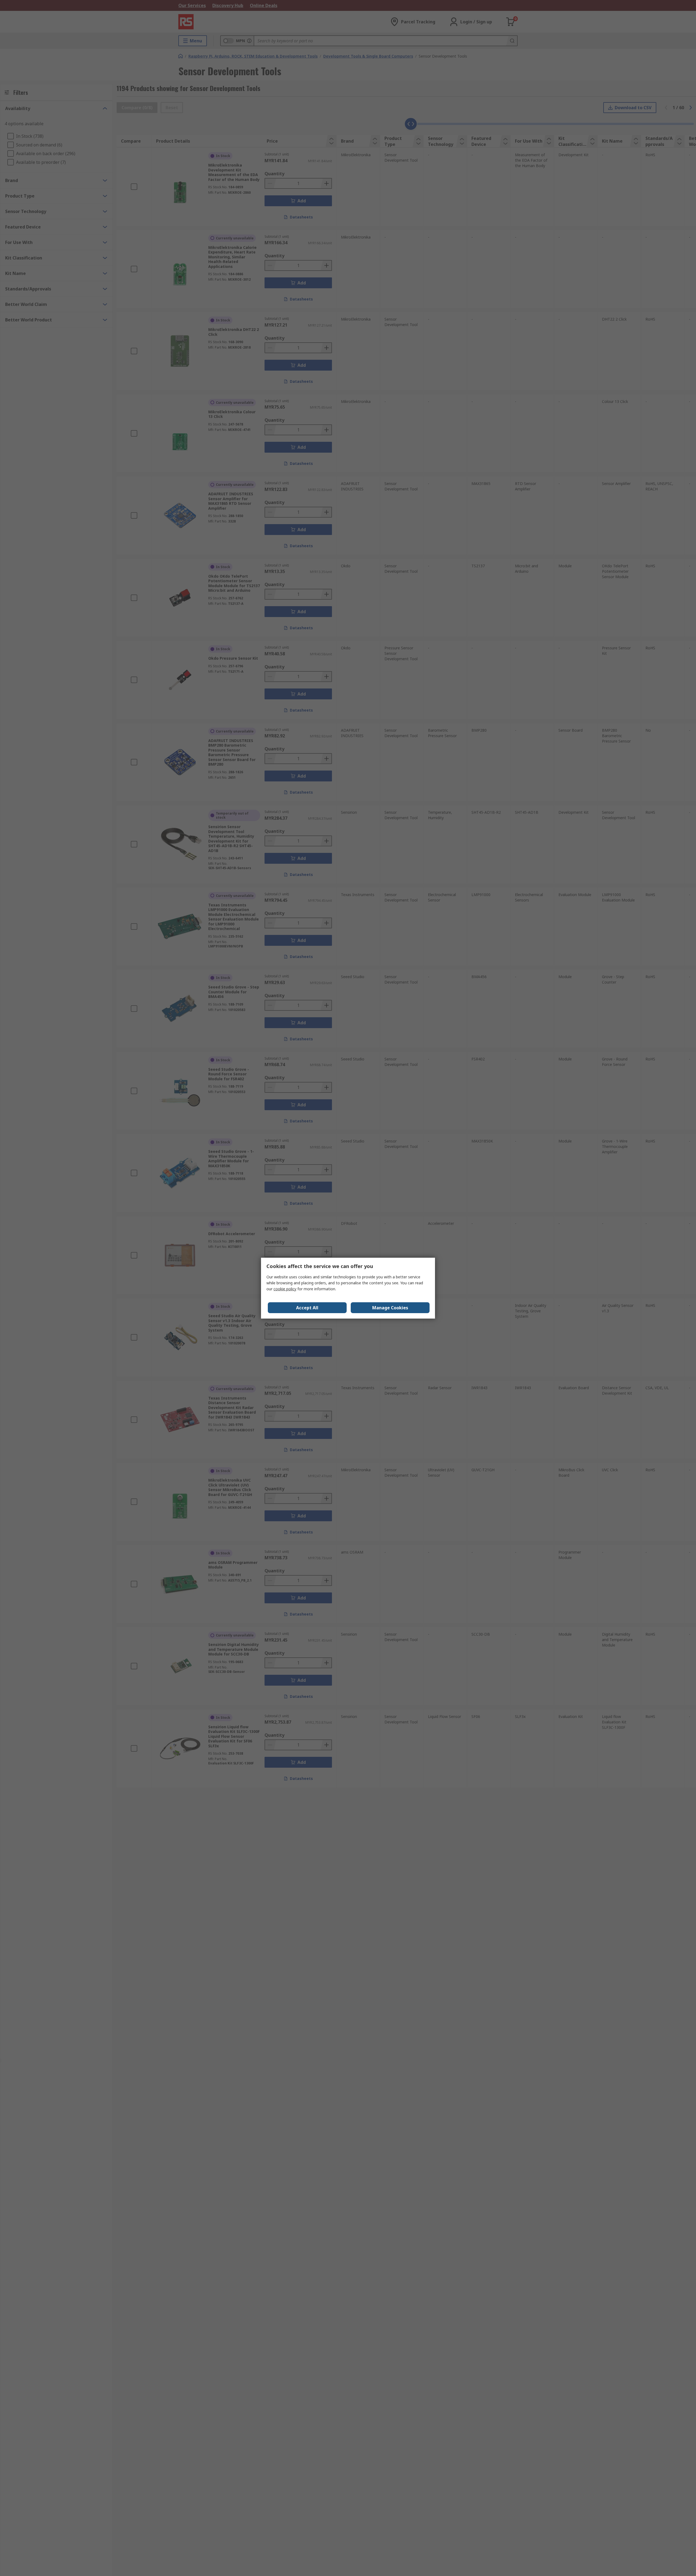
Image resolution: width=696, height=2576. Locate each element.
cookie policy (285, 1289)
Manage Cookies (390, 1308)
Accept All (307, 1308)
